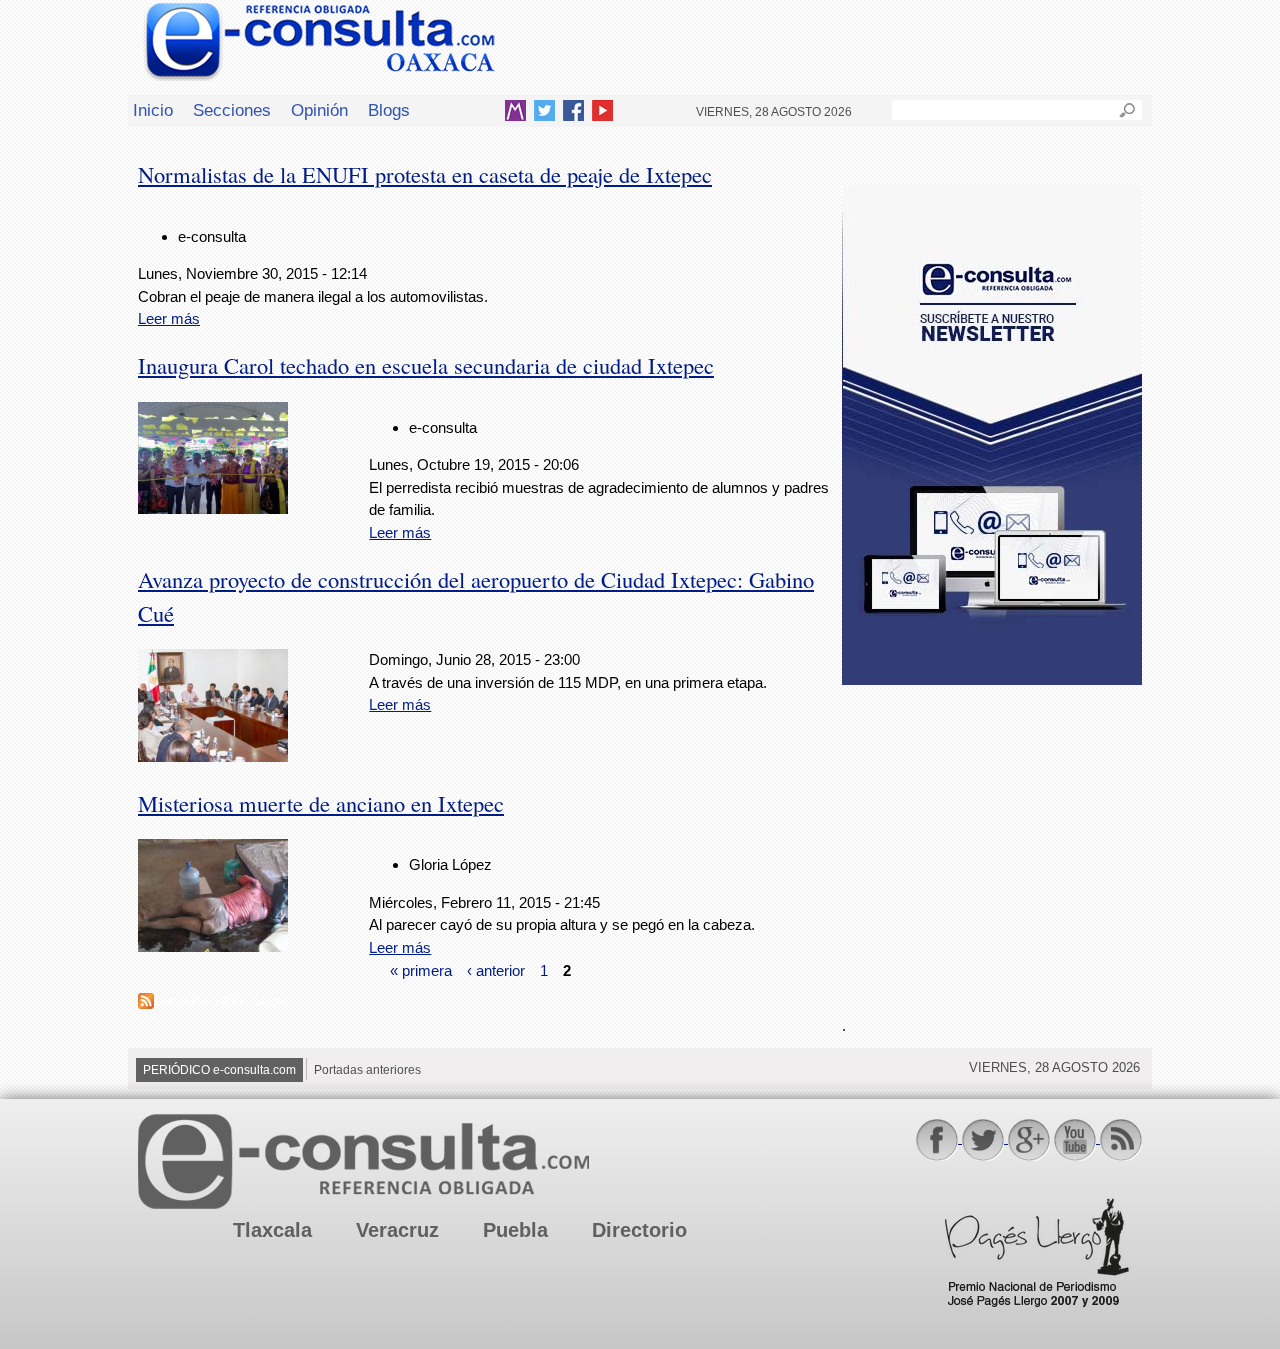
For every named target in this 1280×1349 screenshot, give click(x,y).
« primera (421, 969)
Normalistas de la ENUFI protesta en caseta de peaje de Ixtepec (425, 174)
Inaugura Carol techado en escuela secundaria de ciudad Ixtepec (426, 365)
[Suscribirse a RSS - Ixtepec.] (146, 1003)
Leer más (169, 318)
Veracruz (397, 1230)
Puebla (515, 1230)
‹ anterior (496, 969)
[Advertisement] (992, 839)
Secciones (232, 110)
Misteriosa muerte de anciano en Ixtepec (321, 803)
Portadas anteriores (367, 1070)
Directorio (639, 1230)
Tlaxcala (272, 1230)
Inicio (153, 110)
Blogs (389, 110)
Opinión (319, 110)
